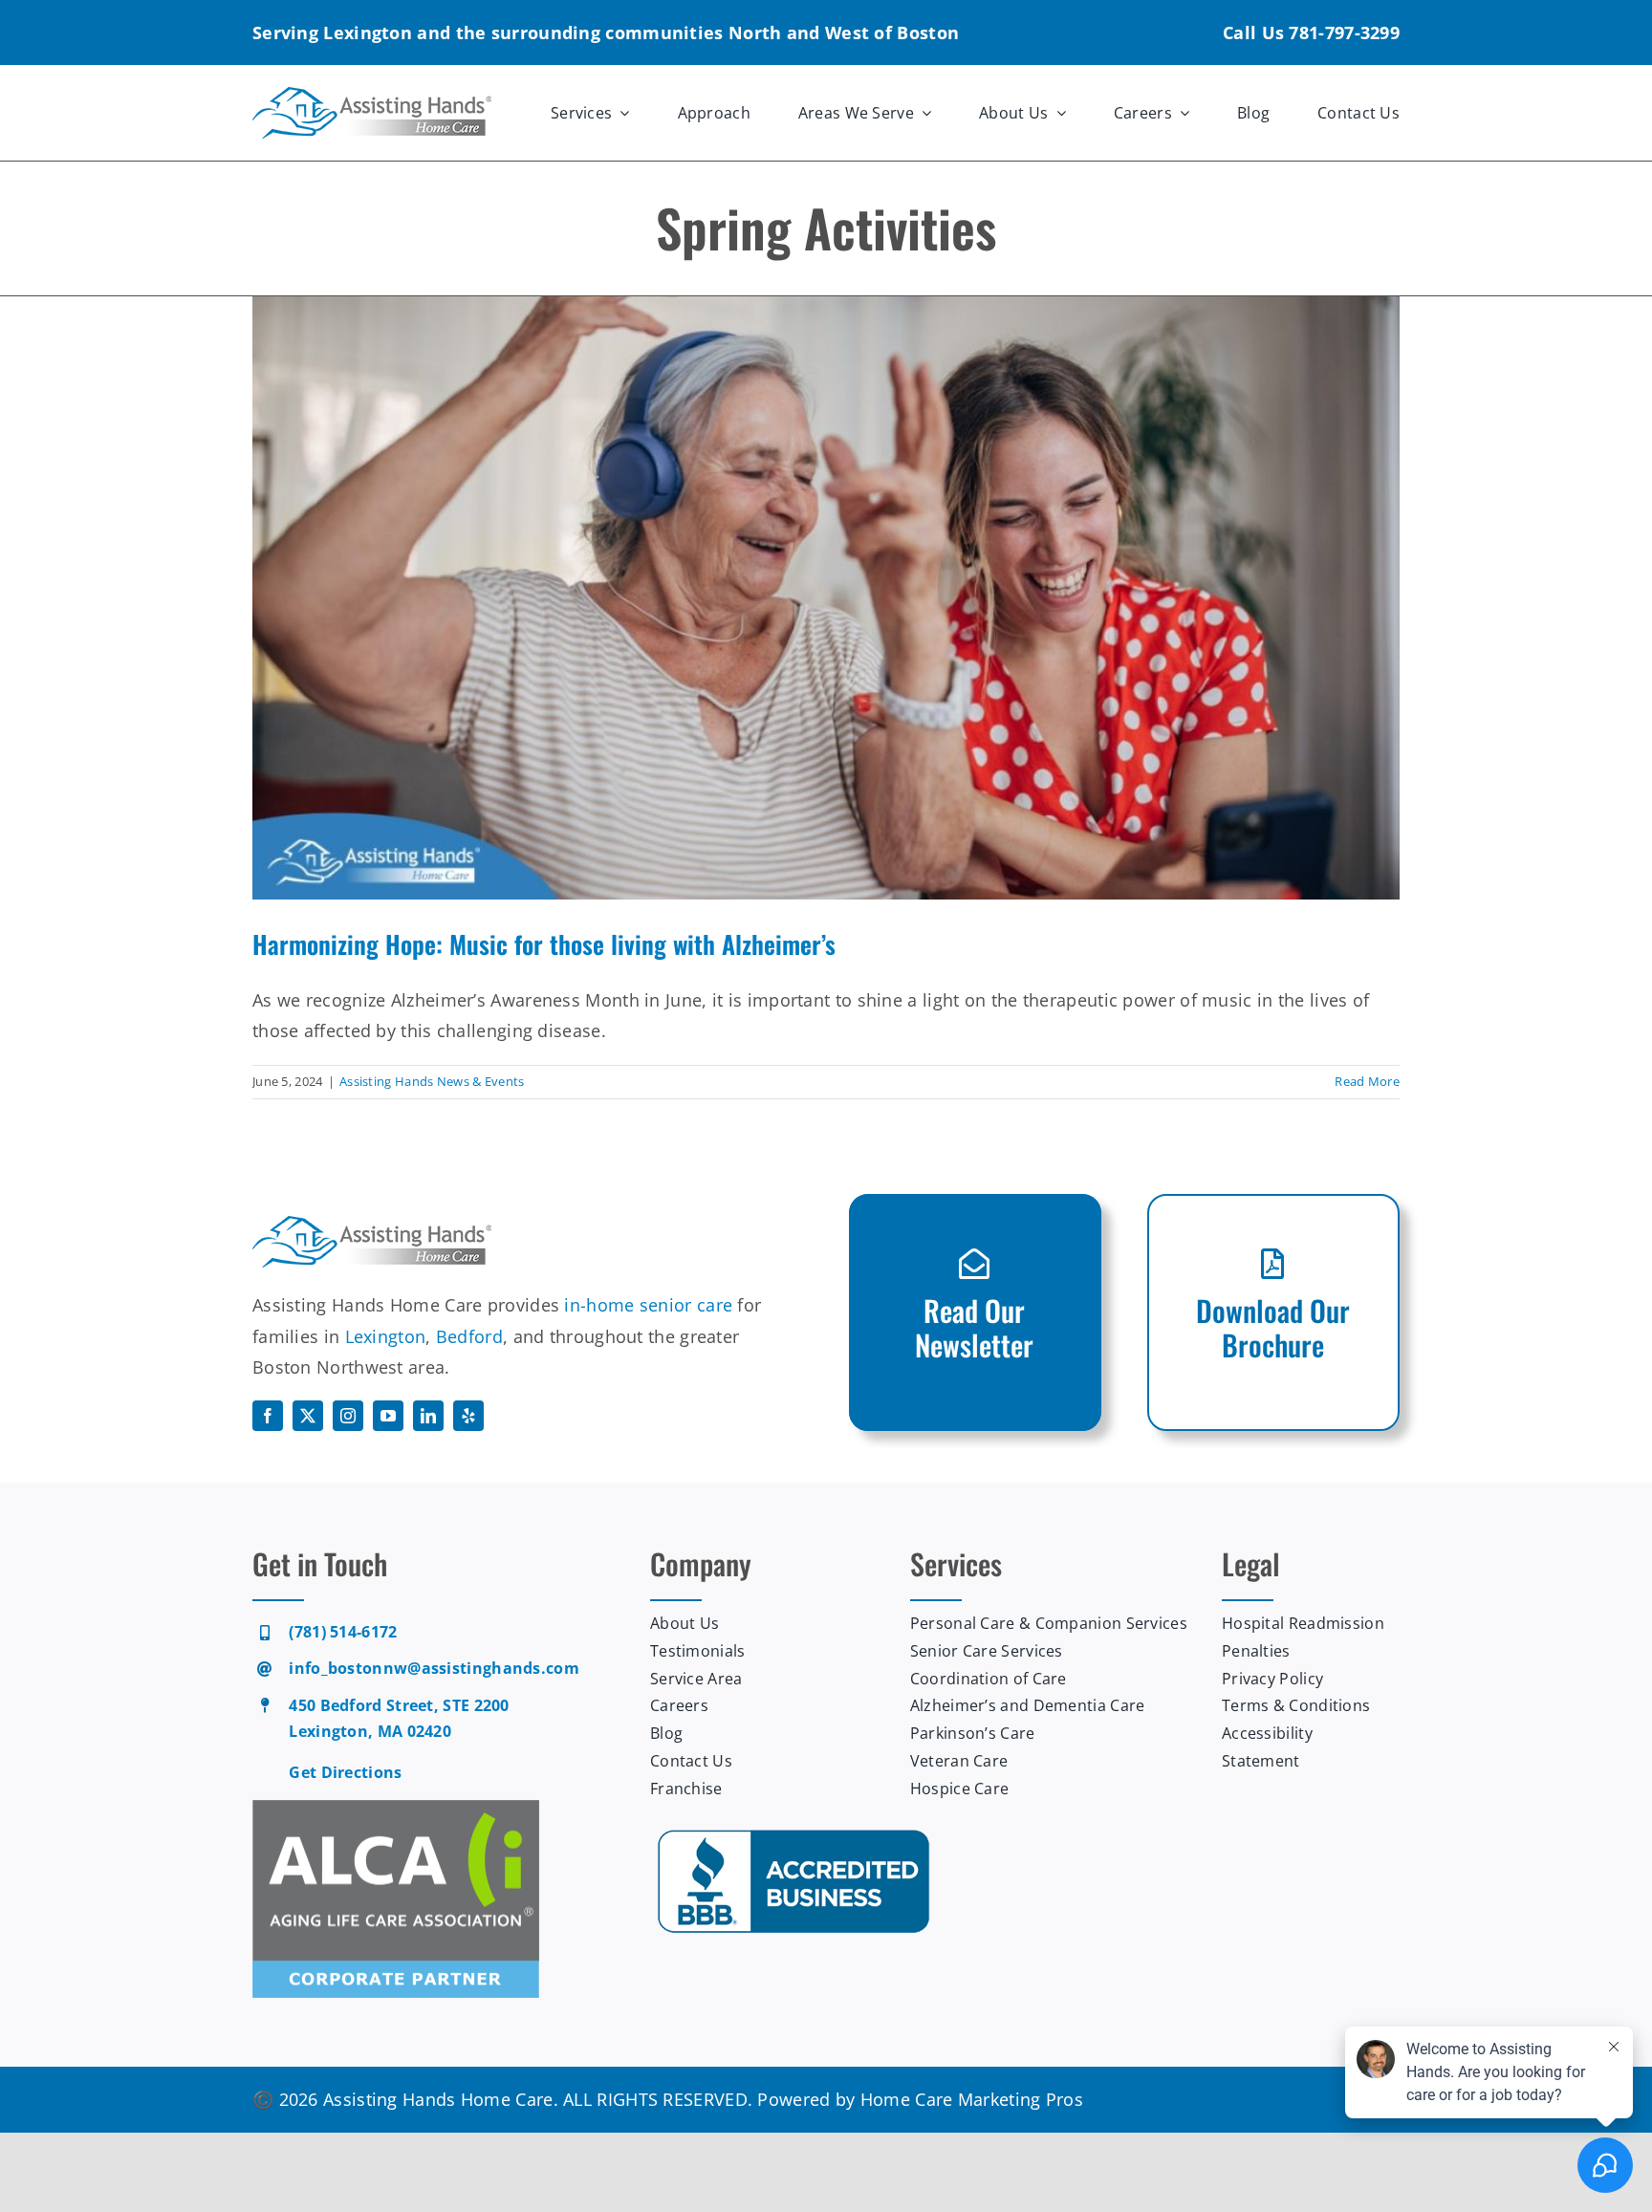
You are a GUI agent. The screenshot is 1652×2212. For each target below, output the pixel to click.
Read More (1367, 1081)
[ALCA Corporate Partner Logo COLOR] (396, 1809)
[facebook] (268, 1416)
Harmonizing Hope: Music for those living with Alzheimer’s (544, 944)
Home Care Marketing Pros (972, 2099)
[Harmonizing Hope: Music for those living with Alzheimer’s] (826, 597)
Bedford (469, 1336)
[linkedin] (428, 1416)
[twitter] (308, 1416)
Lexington (386, 1336)
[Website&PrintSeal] (793, 1831)
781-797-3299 (1344, 33)
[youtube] (388, 1416)
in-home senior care (648, 1305)
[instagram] (348, 1416)
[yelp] (468, 1416)
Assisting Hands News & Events (432, 1081)
